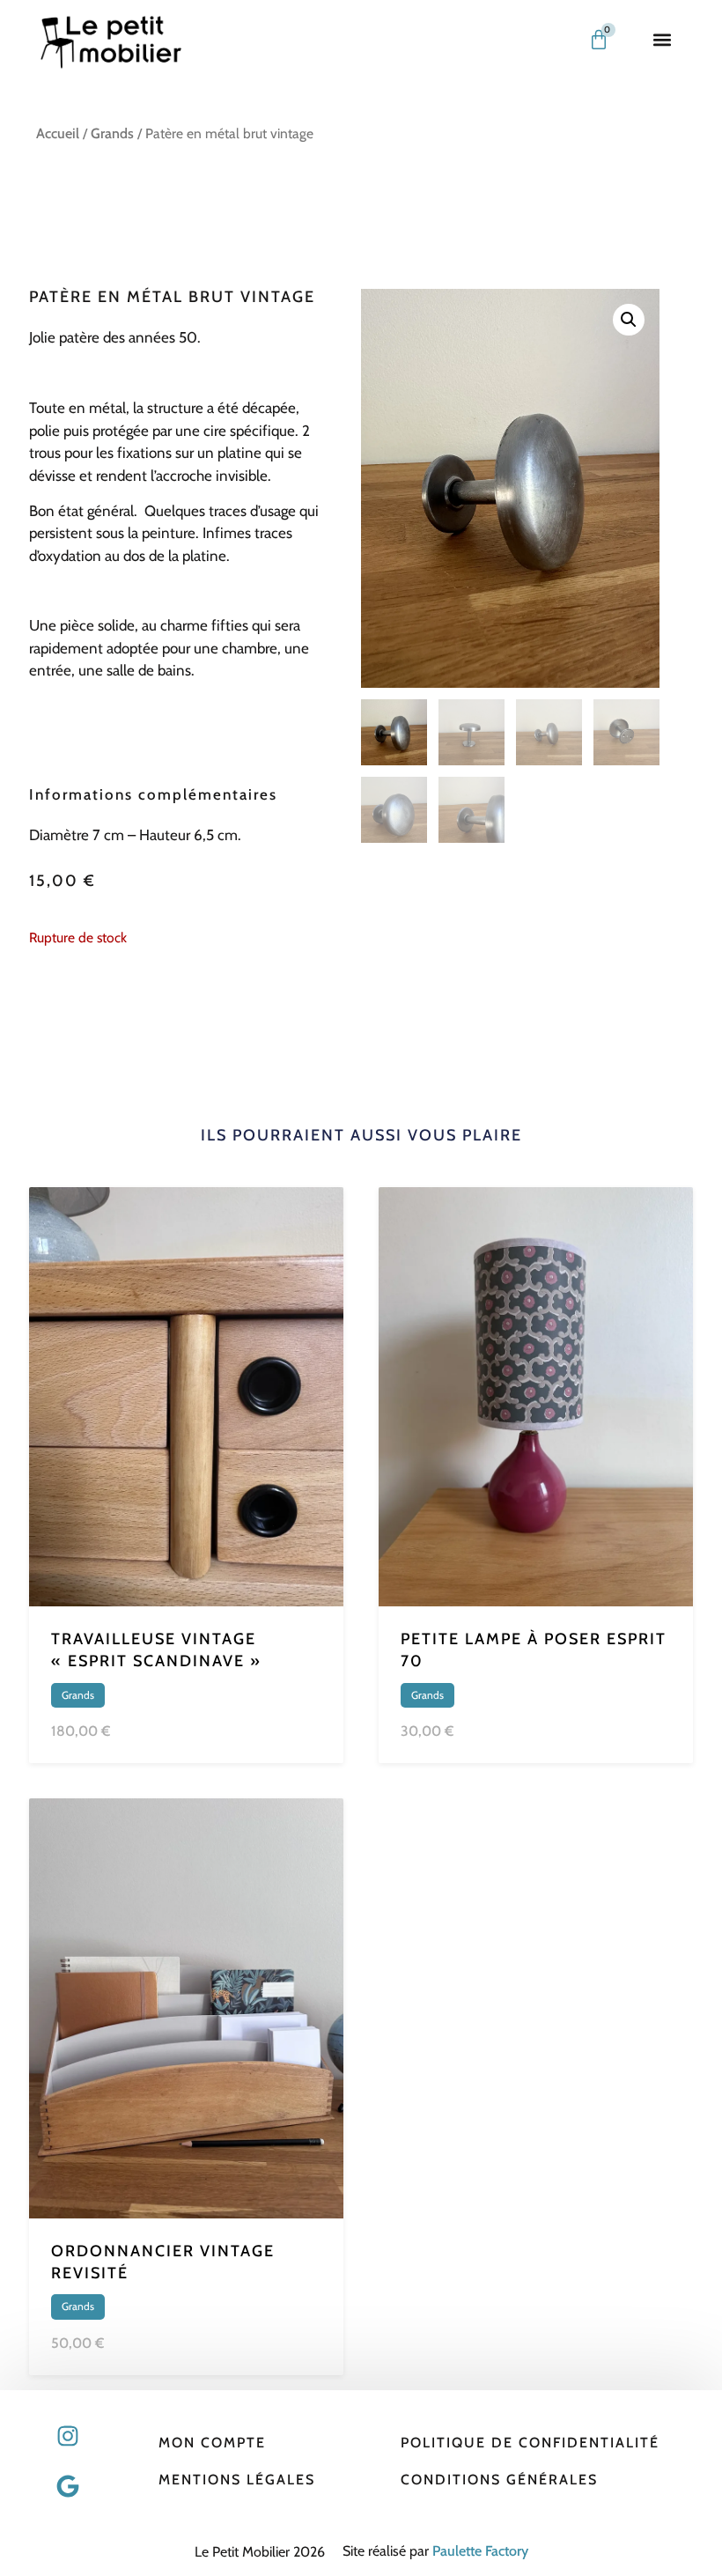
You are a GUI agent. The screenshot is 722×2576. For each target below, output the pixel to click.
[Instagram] (68, 2436)
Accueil (58, 133)
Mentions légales (237, 2480)
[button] (663, 40)
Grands (112, 133)
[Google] (68, 2486)
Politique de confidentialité (530, 2443)
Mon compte (212, 2443)
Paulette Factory (480, 2551)
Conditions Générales (499, 2480)
